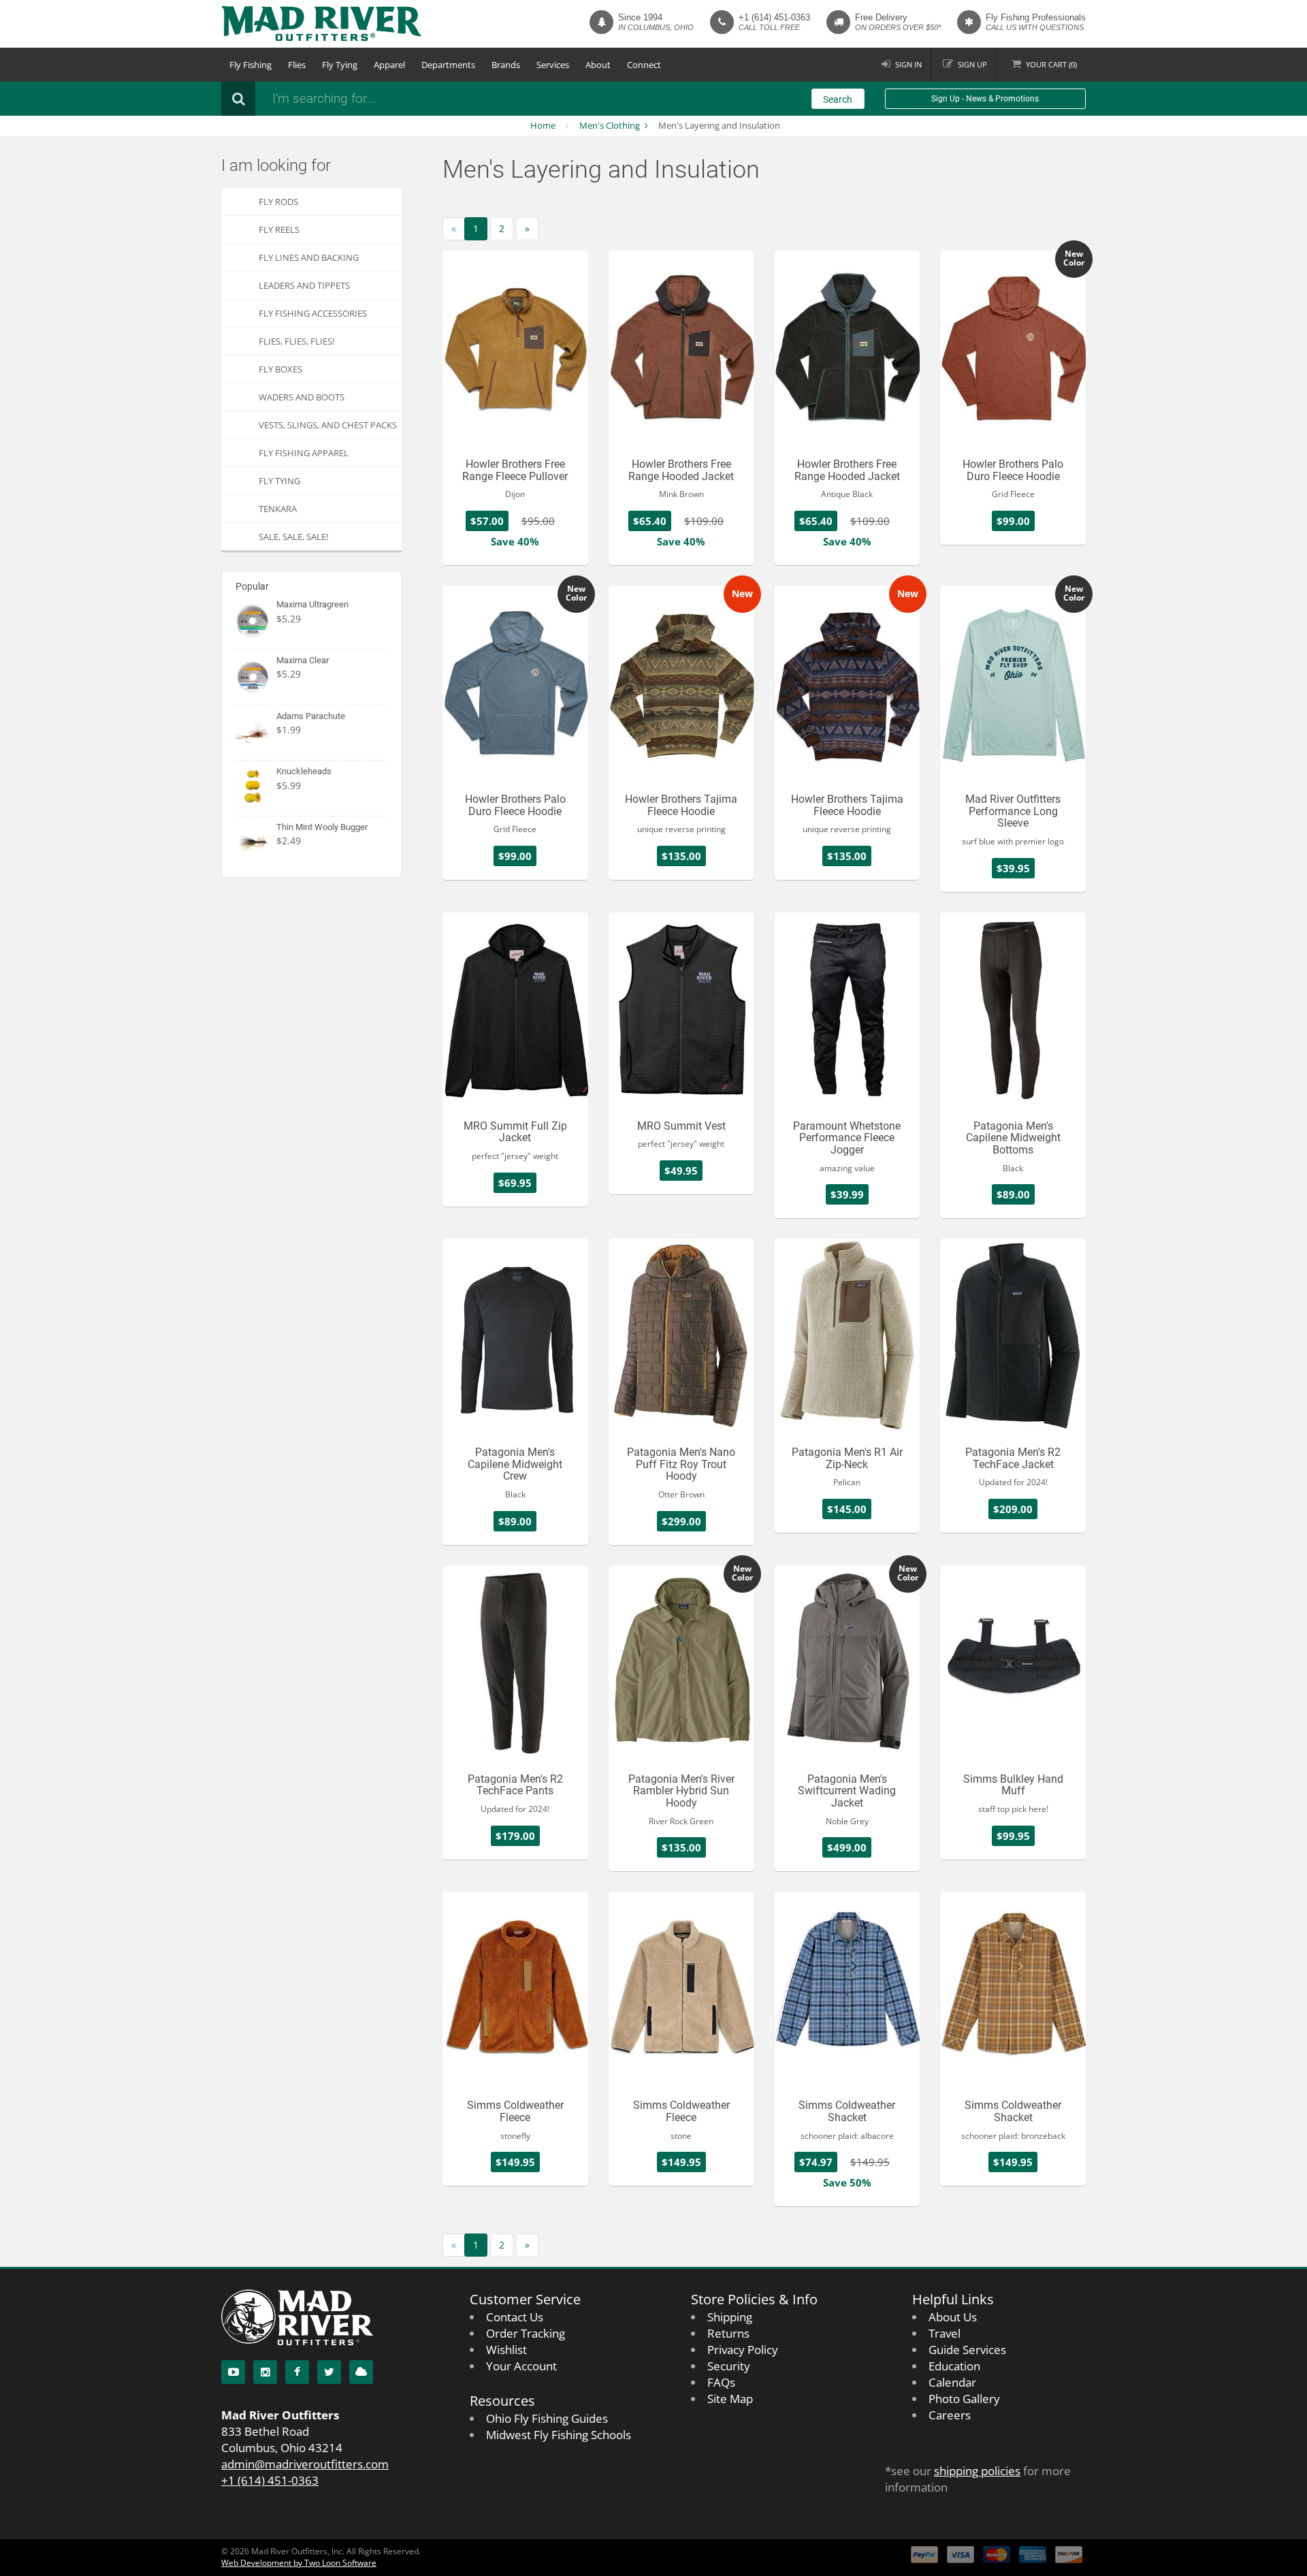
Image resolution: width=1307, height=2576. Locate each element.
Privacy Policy (743, 2350)
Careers (950, 2415)
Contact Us (515, 2317)
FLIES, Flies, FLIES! (296, 341)
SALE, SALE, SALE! (293, 537)
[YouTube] (233, 2372)
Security (729, 2366)
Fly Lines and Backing (309, 257)
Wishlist (506, 2350)
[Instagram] (265, 2372)
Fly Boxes (280, 369)
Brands (506, 65)
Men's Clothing (610, 125)
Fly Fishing (251, 65)
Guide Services (967, 2350)
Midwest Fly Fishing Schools (559, 2435)
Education (954, 2366)
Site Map (730, 2399)
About (598, 65)
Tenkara (278, 509)
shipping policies (977, 2471)
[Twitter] (329, 2372)
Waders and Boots (302, 397)
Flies (297, 65)
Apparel (389, 65)
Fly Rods (278, 202)
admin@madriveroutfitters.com (305, 2464)
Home (543, 125)
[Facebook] (297, 2372)
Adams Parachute (311, 716)
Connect (644, 65)
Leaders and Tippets (304, 285)
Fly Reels (279, 229)
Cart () (1051, 64)
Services (553, 65)
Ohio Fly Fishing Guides (547, 2418)
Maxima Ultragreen (312, 604)
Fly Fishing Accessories (313, 313)
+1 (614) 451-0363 (774, 17)
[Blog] (361, 2372)
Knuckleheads (304, 771)
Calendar (952, 2382)
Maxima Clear (303, 660)
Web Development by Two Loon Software (299, 2563)
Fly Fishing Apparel (304, 453)
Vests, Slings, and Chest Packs (328, 425)
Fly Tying (340, 65)
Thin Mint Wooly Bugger (322, 827)
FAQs (721, 2382)
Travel (945, 2333)
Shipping (730, 2317)
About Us (953, 2317)
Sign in (908, 64)
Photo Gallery (964, 2399)
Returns (728, 2333)
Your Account (521, 2366)
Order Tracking (526, 2333)
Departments (448, 65)
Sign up (972, 64)
